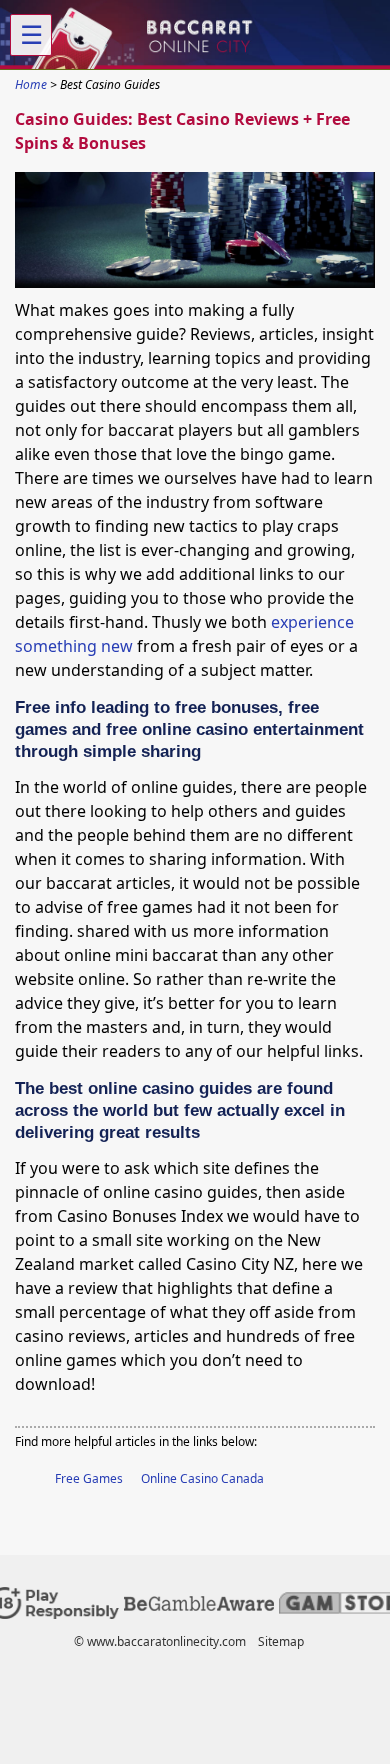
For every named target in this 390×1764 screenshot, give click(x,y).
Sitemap (281, 1641)
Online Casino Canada (202, 1478)
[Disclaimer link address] (199, 1606)
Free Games (89, 1478)
